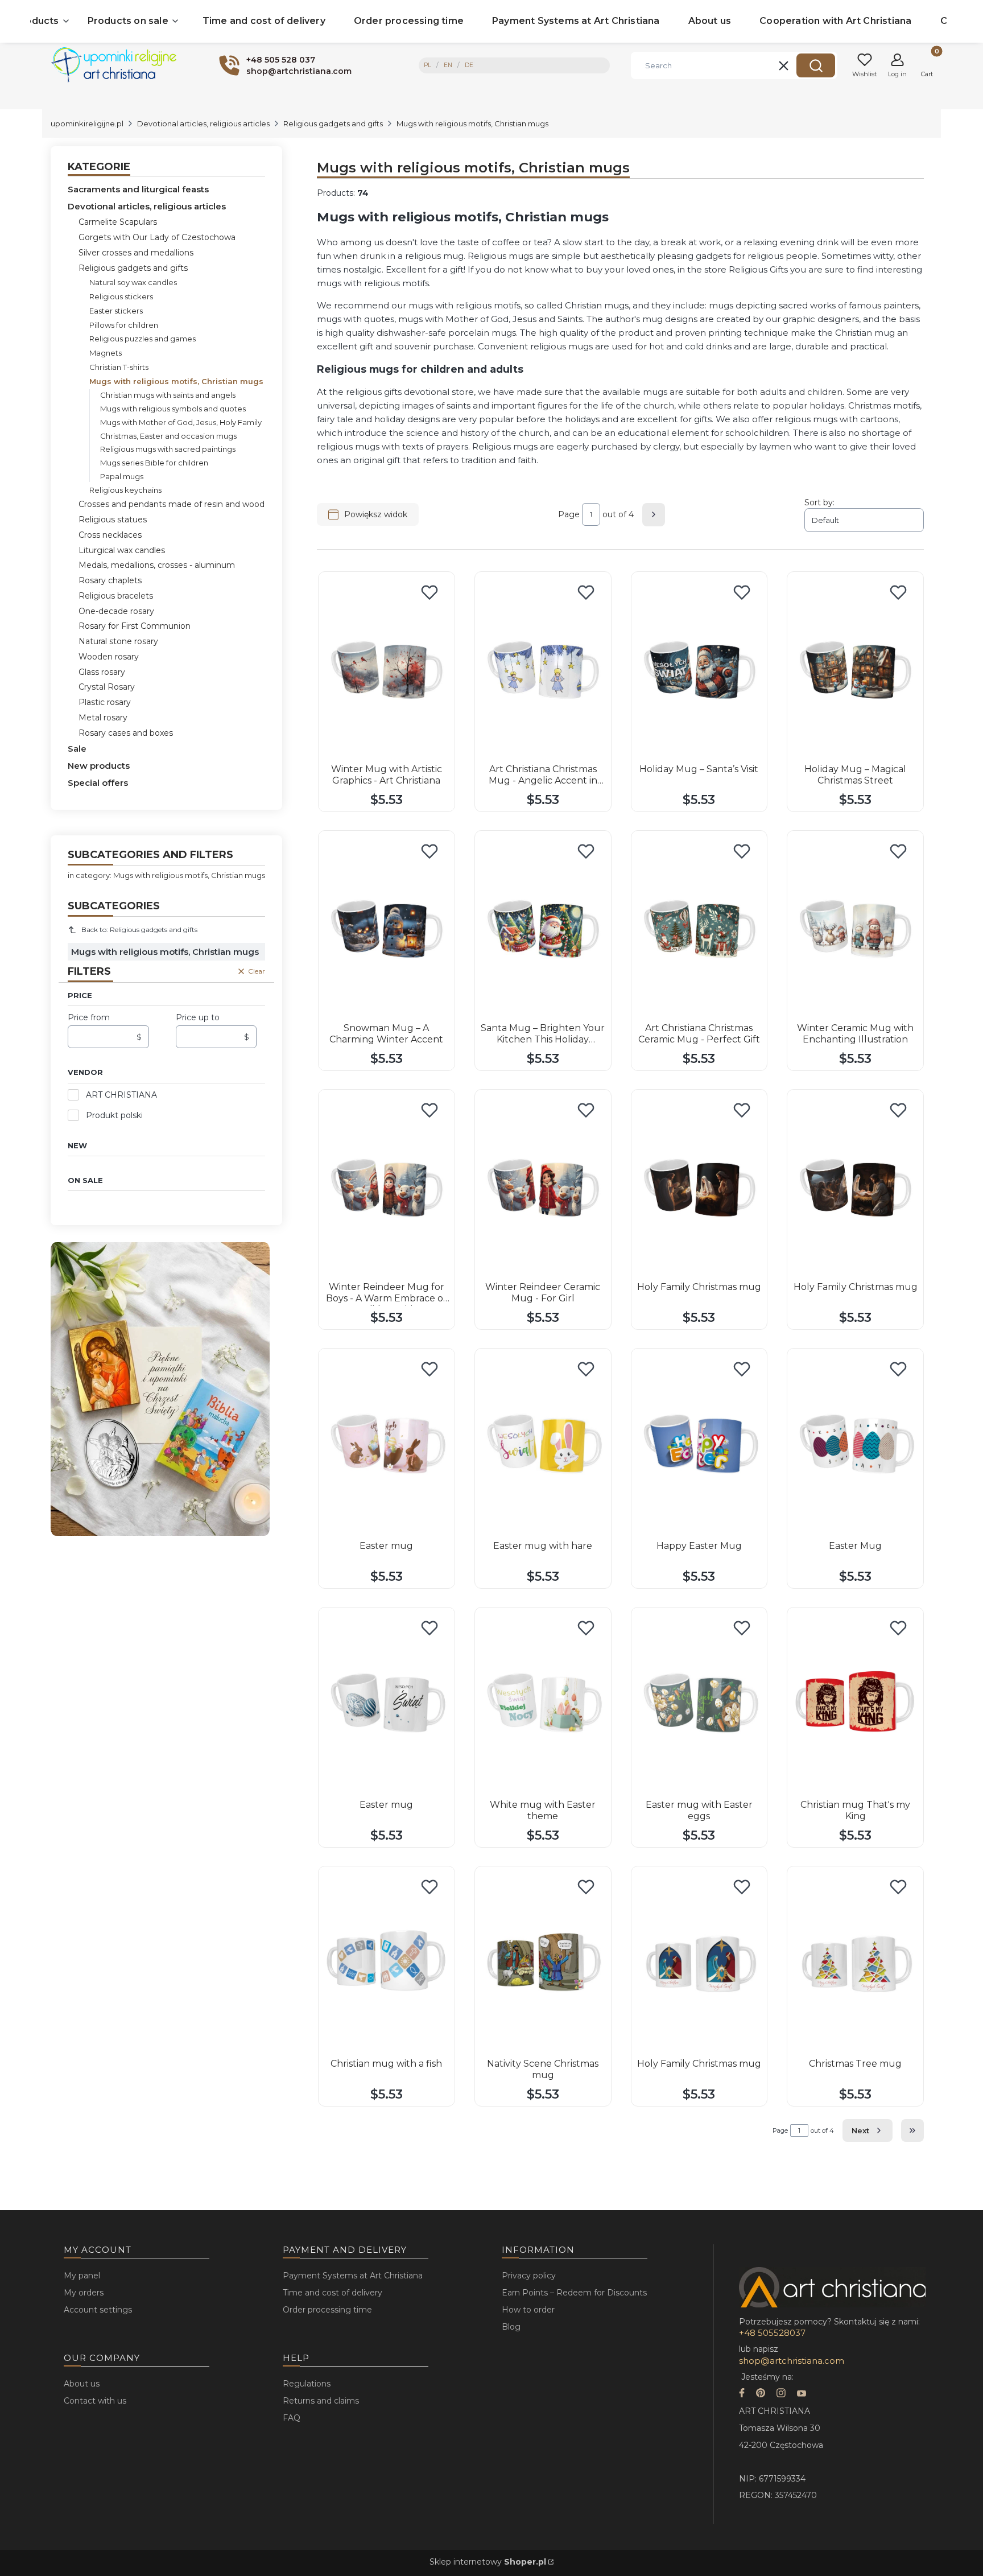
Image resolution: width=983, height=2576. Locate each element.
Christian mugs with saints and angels (168, 395)
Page (569, 514)
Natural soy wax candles (133, 282)
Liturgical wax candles (122, 550)
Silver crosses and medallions (136, 253)
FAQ (292, 2418)
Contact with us (95, 2401)
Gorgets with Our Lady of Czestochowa (157, 237)
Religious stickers (121, 296)
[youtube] (802, 2394)
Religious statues (113, 520)
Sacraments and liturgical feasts (138, 189)
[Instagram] (781, 2394)
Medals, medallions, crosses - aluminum (157, 565)
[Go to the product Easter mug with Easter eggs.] (699, 1704)
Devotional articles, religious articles (203, 123)
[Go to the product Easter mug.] (387, 1445)
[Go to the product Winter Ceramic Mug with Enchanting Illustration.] (855, 928)
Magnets (106, 353)
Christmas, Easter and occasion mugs (168, 436)
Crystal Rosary (107, 687)
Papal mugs (122, 476)
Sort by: (819, 502)
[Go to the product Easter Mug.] (855, 1445)
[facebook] (742, 2394)
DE (469, 65)
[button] (816, 65)
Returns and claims (321, 2401)
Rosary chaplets (110, 580)
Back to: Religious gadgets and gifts (139, 930)
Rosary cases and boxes (126, 733)
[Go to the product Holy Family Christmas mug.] (699, 1186)
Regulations (307, 2384)
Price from (89, 1017)
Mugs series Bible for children (154, 463)
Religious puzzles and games (143, 339)
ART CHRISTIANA (121, 1095)
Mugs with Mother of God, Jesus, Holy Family (181, 422)
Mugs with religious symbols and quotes (173, 409)
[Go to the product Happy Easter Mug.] (699, 1445)
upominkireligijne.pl (87, 123)
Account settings (98, 2310)
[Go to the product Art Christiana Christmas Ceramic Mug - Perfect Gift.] (699, 928)
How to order (528, 2310)
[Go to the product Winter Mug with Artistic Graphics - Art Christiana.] (387, 669)
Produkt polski (114, 1115)
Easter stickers (116, 311)
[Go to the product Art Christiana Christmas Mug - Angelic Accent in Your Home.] (543, 669)
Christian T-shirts (119, 367)
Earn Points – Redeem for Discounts (574, 2293)
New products (99, 766)
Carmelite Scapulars (118, 222)
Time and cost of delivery (333, 2293)
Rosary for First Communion (135, 626)
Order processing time (327, 2310)
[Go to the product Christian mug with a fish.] (387, 1963)
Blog (511, 2327)
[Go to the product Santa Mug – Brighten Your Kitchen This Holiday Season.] (543, 928)
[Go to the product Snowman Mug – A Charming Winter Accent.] (387, 928)
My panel (82, 2276)
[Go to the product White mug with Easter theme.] (543, 1704)
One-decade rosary (116, 611)
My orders (84, 2293)
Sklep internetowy (488, 2562)
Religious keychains (125, 490)
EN (448, 65)
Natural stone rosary (118, 641)
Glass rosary (102, 672)
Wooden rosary (109, 657)
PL (428, 65)
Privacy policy (529, 2276)
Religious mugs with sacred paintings (168, 449)
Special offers (98, 783)
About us (82, 2384)
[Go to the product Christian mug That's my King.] (855, 1704)
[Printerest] (761, 2394)
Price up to (198, 1017)
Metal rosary (103, 718)
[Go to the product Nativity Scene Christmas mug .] (543, 1963)
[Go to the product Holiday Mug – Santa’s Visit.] (699, 669)
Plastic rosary (105, 702)
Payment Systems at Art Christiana (353, 2276)
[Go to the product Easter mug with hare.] (543, 1445)
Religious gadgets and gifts (333, 123)
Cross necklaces (110, 535)
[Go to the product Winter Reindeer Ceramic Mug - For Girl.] (543, 1186)
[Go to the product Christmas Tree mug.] (855, 1963)
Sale (77, 749)
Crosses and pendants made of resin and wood (172, 504)
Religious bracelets (116, 596)
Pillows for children (124, 325)
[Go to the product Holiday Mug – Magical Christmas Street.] (855, 669)
